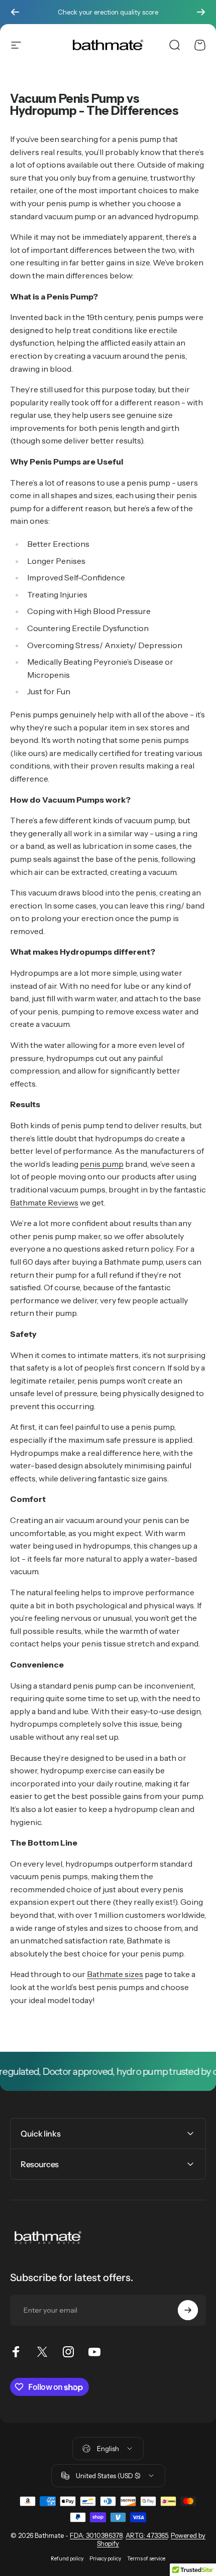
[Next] (201, 12)
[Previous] (15, 12)
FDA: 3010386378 (96, 2535)
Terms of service (146, 2559)
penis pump (102, 1164)
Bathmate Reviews (44, 1202)
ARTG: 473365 (147, 2535)
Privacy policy (105, 2559)
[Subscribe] (188, 2310)
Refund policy (67, 2559)
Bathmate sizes (115, 1974)
